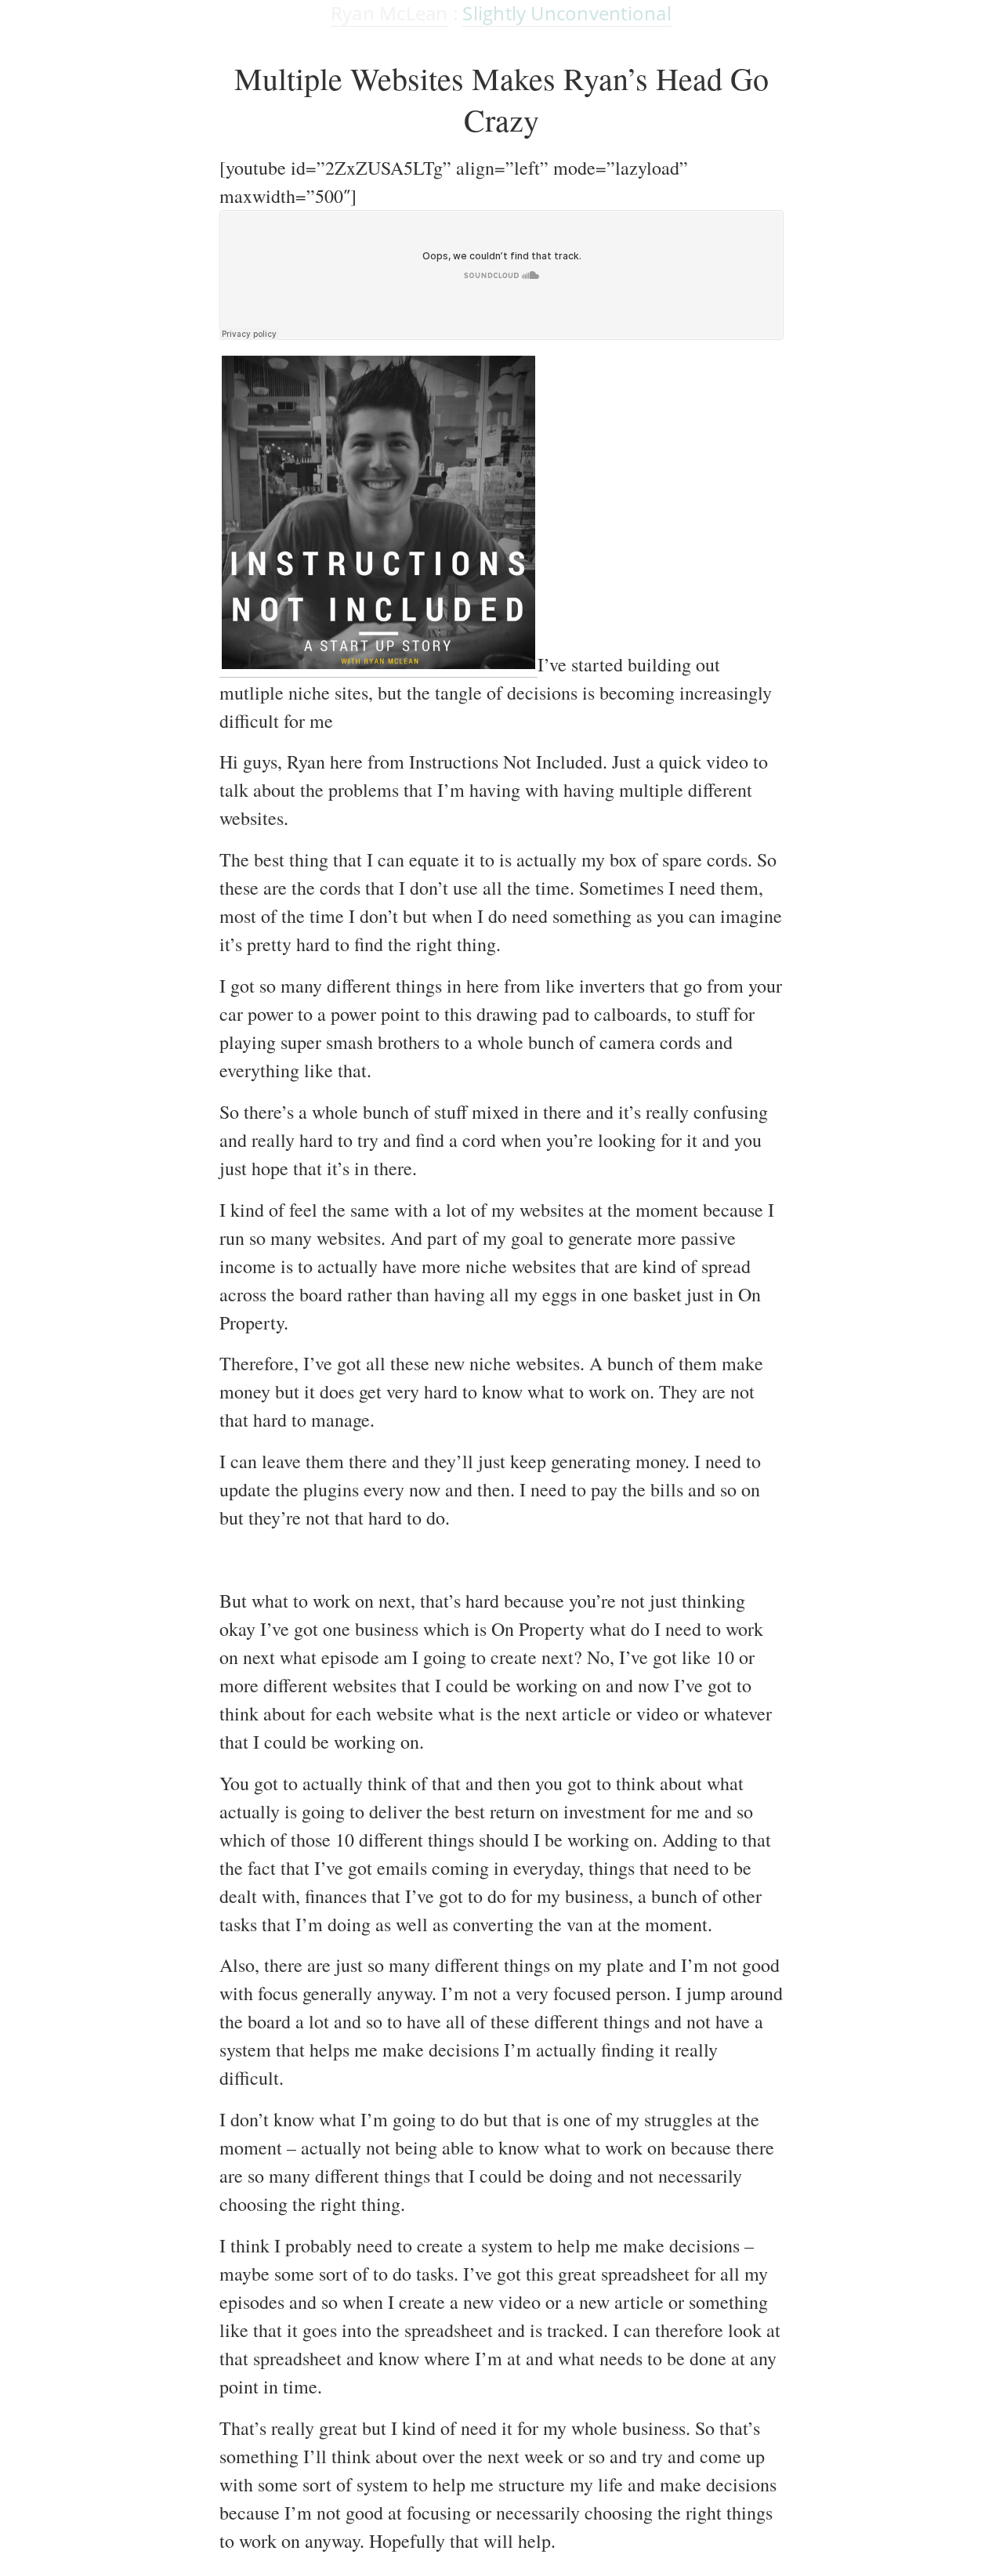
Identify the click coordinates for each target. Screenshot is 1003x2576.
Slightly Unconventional (567, 13)
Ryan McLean (389, 13)
